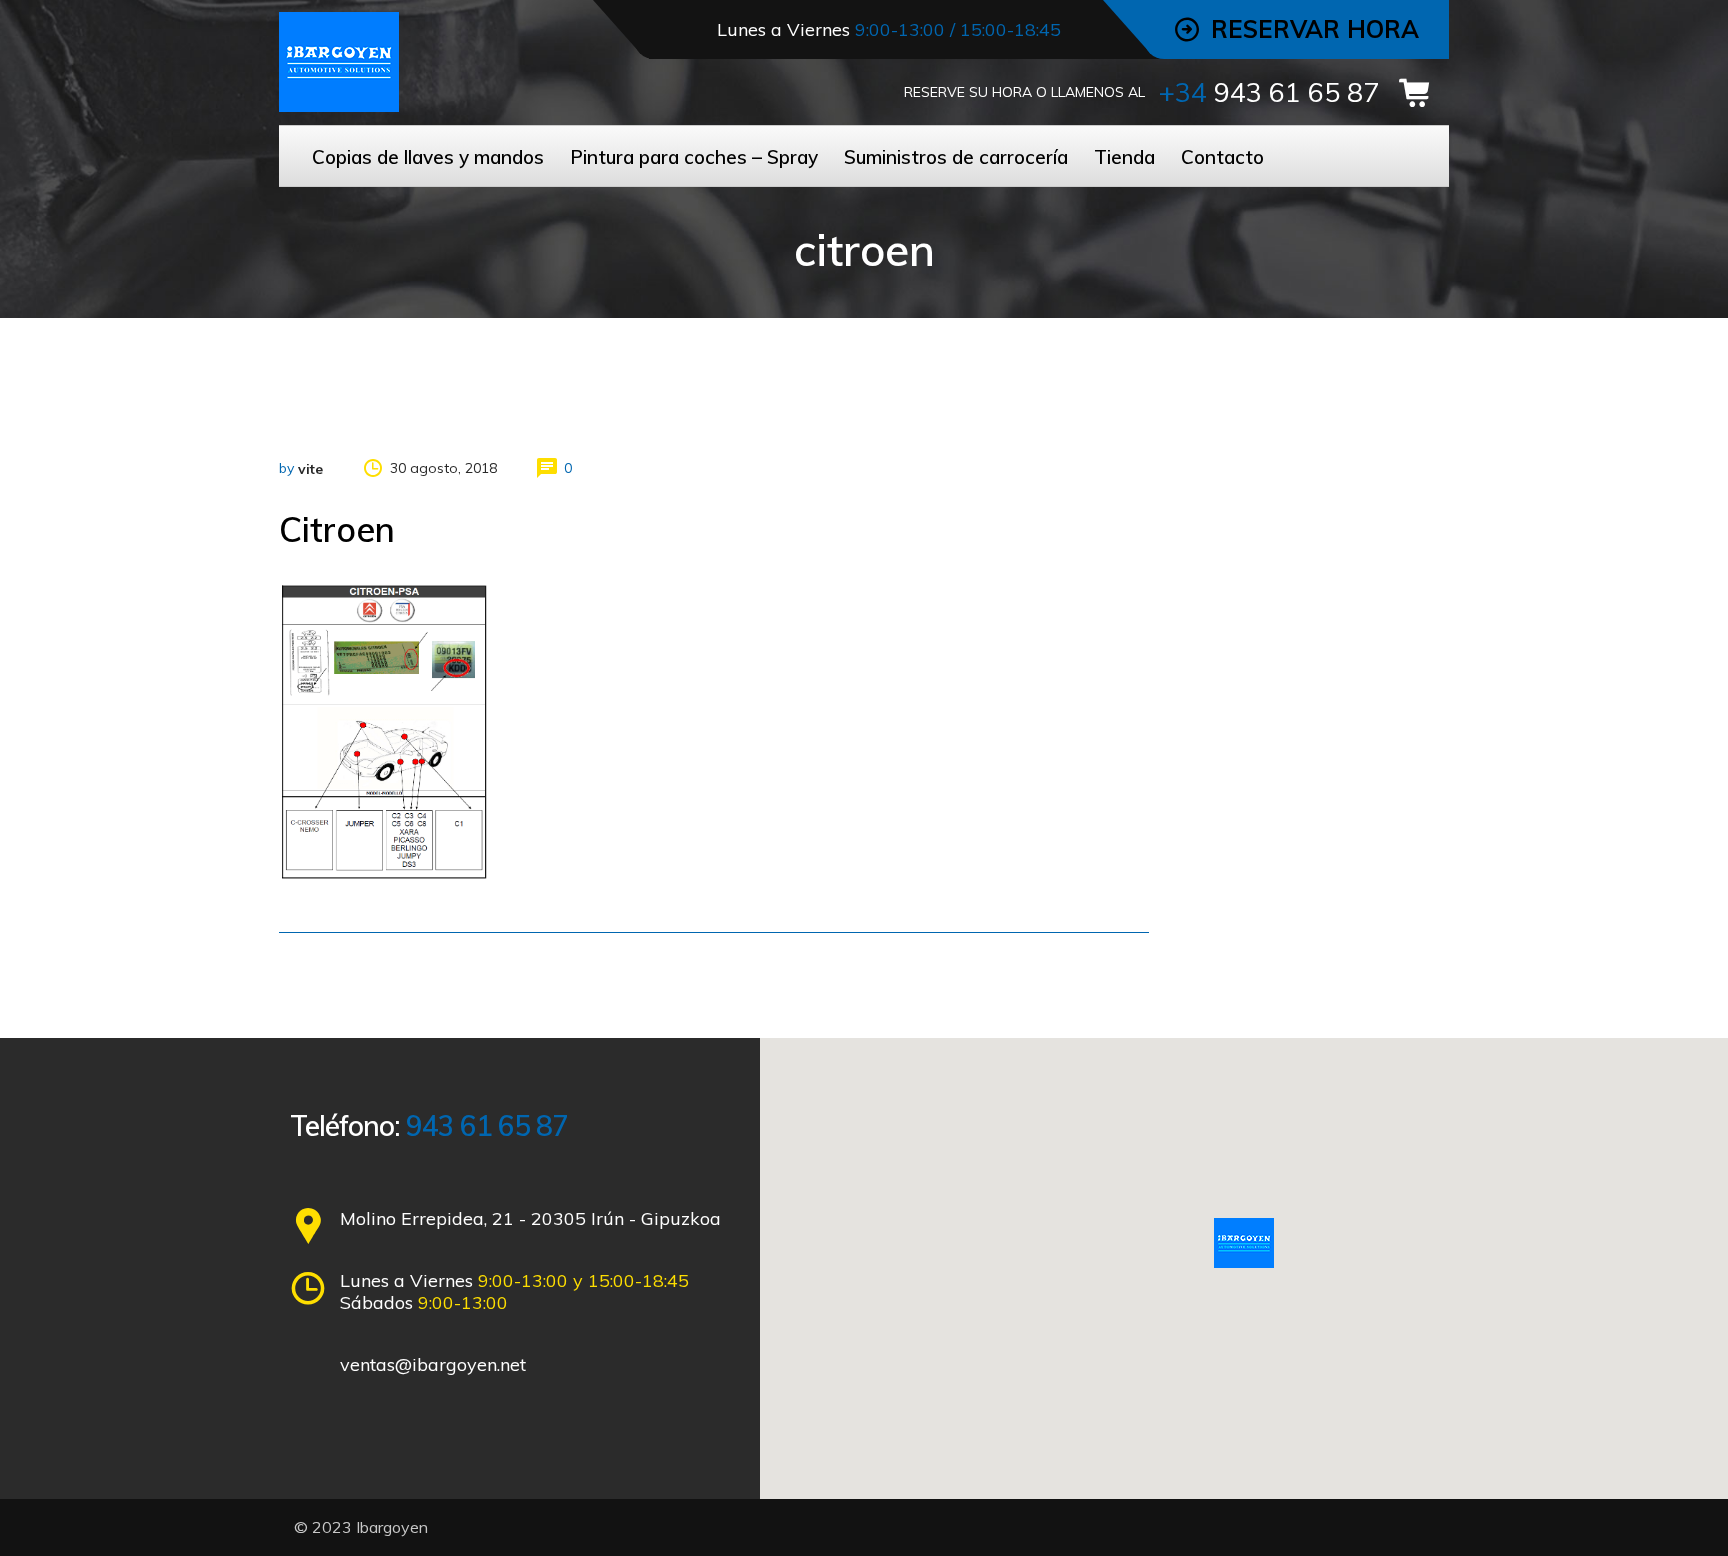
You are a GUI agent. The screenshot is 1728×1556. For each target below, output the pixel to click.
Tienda (1124, 157)
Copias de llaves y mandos (428, 157)
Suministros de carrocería (956, 157)
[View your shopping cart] (1421, 93)
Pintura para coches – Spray (694, 157)
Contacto (1222, 157)
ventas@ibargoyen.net (433, 1364)
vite (310, 469)
